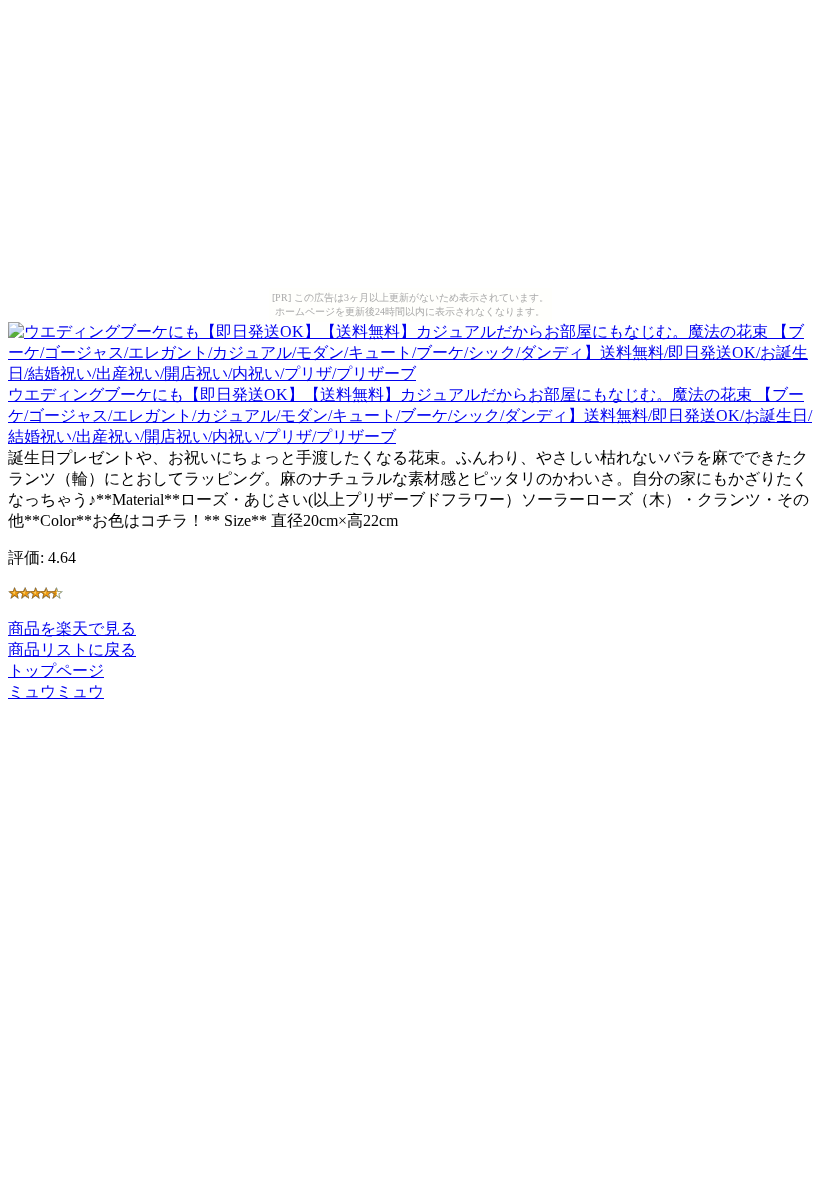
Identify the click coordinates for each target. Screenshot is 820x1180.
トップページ (56, 670)
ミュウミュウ (56, 691)
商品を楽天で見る (72, 628)
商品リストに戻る (72, 649)
